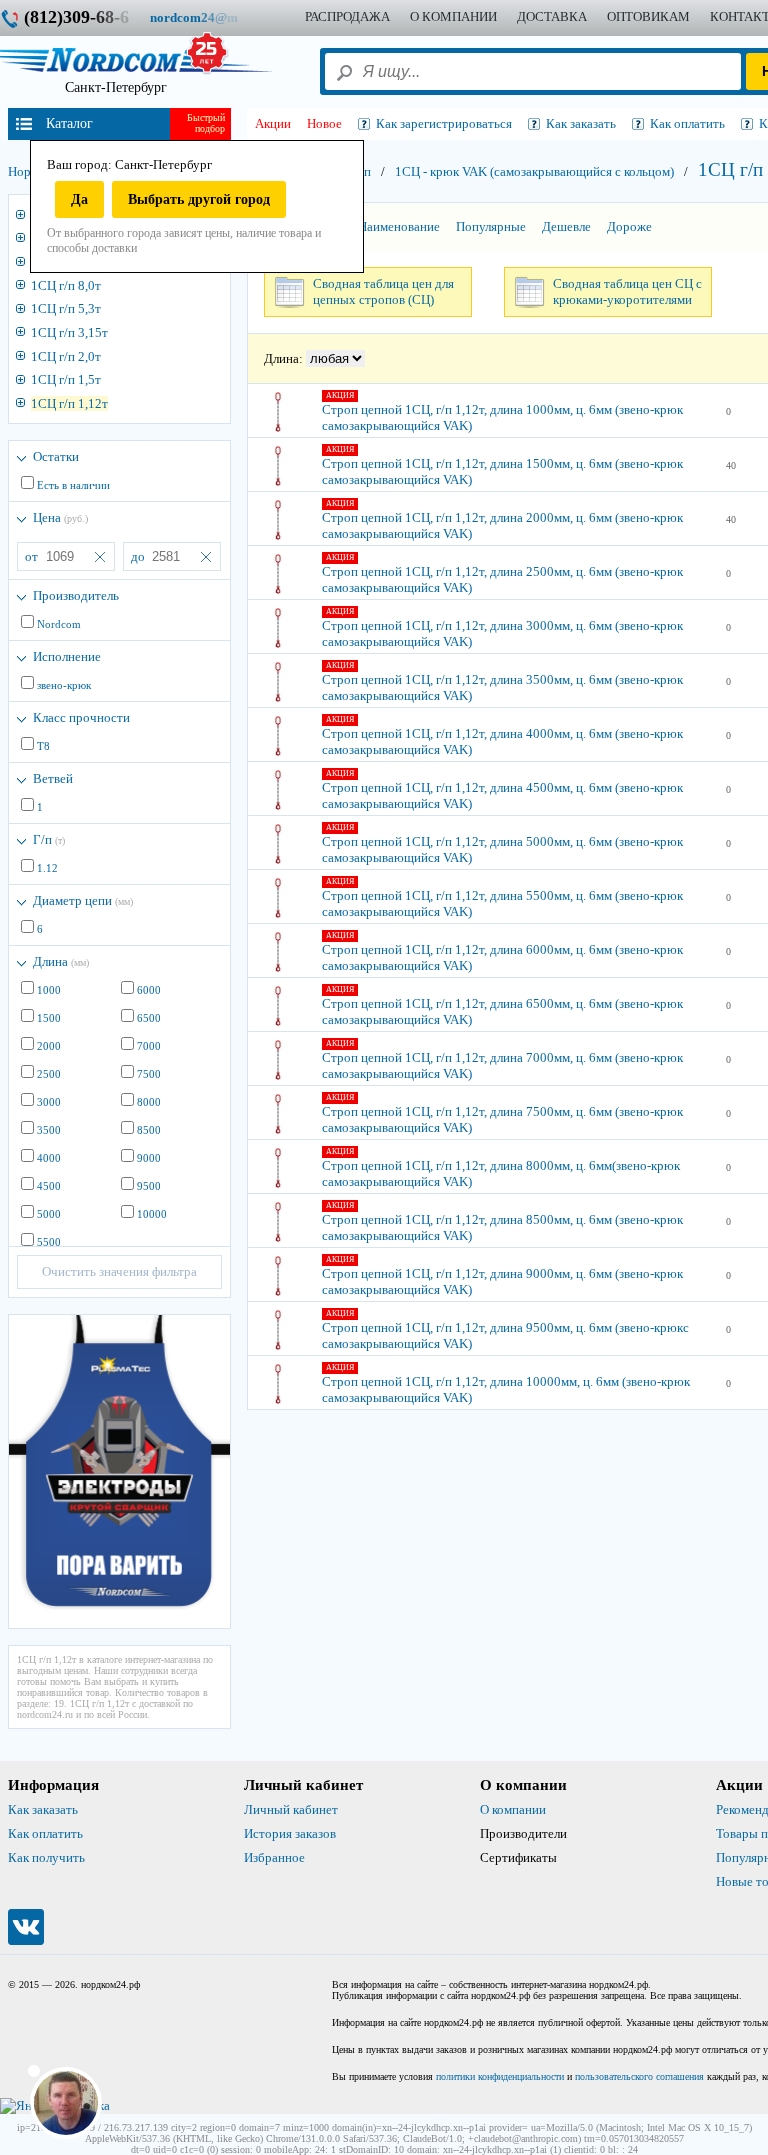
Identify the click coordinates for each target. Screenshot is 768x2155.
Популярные (491, 226)
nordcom (209, 17)
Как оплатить (45, 1833)
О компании (513, 1809)
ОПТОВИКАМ (648, 16)
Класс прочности (81, 717)
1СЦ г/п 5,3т (66, 308)
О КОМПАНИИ (453, 16)
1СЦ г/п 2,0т (66, 356)
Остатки (56, 456)
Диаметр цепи (83, 900)
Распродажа (347, 16)
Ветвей (53, 778)
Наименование (399, 226)
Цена (60, 517)
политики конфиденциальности (500, 2076)
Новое (324, 123)
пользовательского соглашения (639, 2076)
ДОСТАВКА (552, 16)
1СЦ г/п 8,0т (66, 285)
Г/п (49, 839)
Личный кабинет (291, 1809)
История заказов (290, 1833)
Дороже (629, 226)
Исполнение (67, 656)
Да (79, 199)
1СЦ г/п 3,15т (69, 332)
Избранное (274, 1857)
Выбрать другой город (199, 199)
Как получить (46, 1857)
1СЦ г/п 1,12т (69, 403)
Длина (61, 961)
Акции (273, 123)
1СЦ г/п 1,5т (66, 379)
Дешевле (566, 226)
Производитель (76, 595)
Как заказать (43, 1809)
